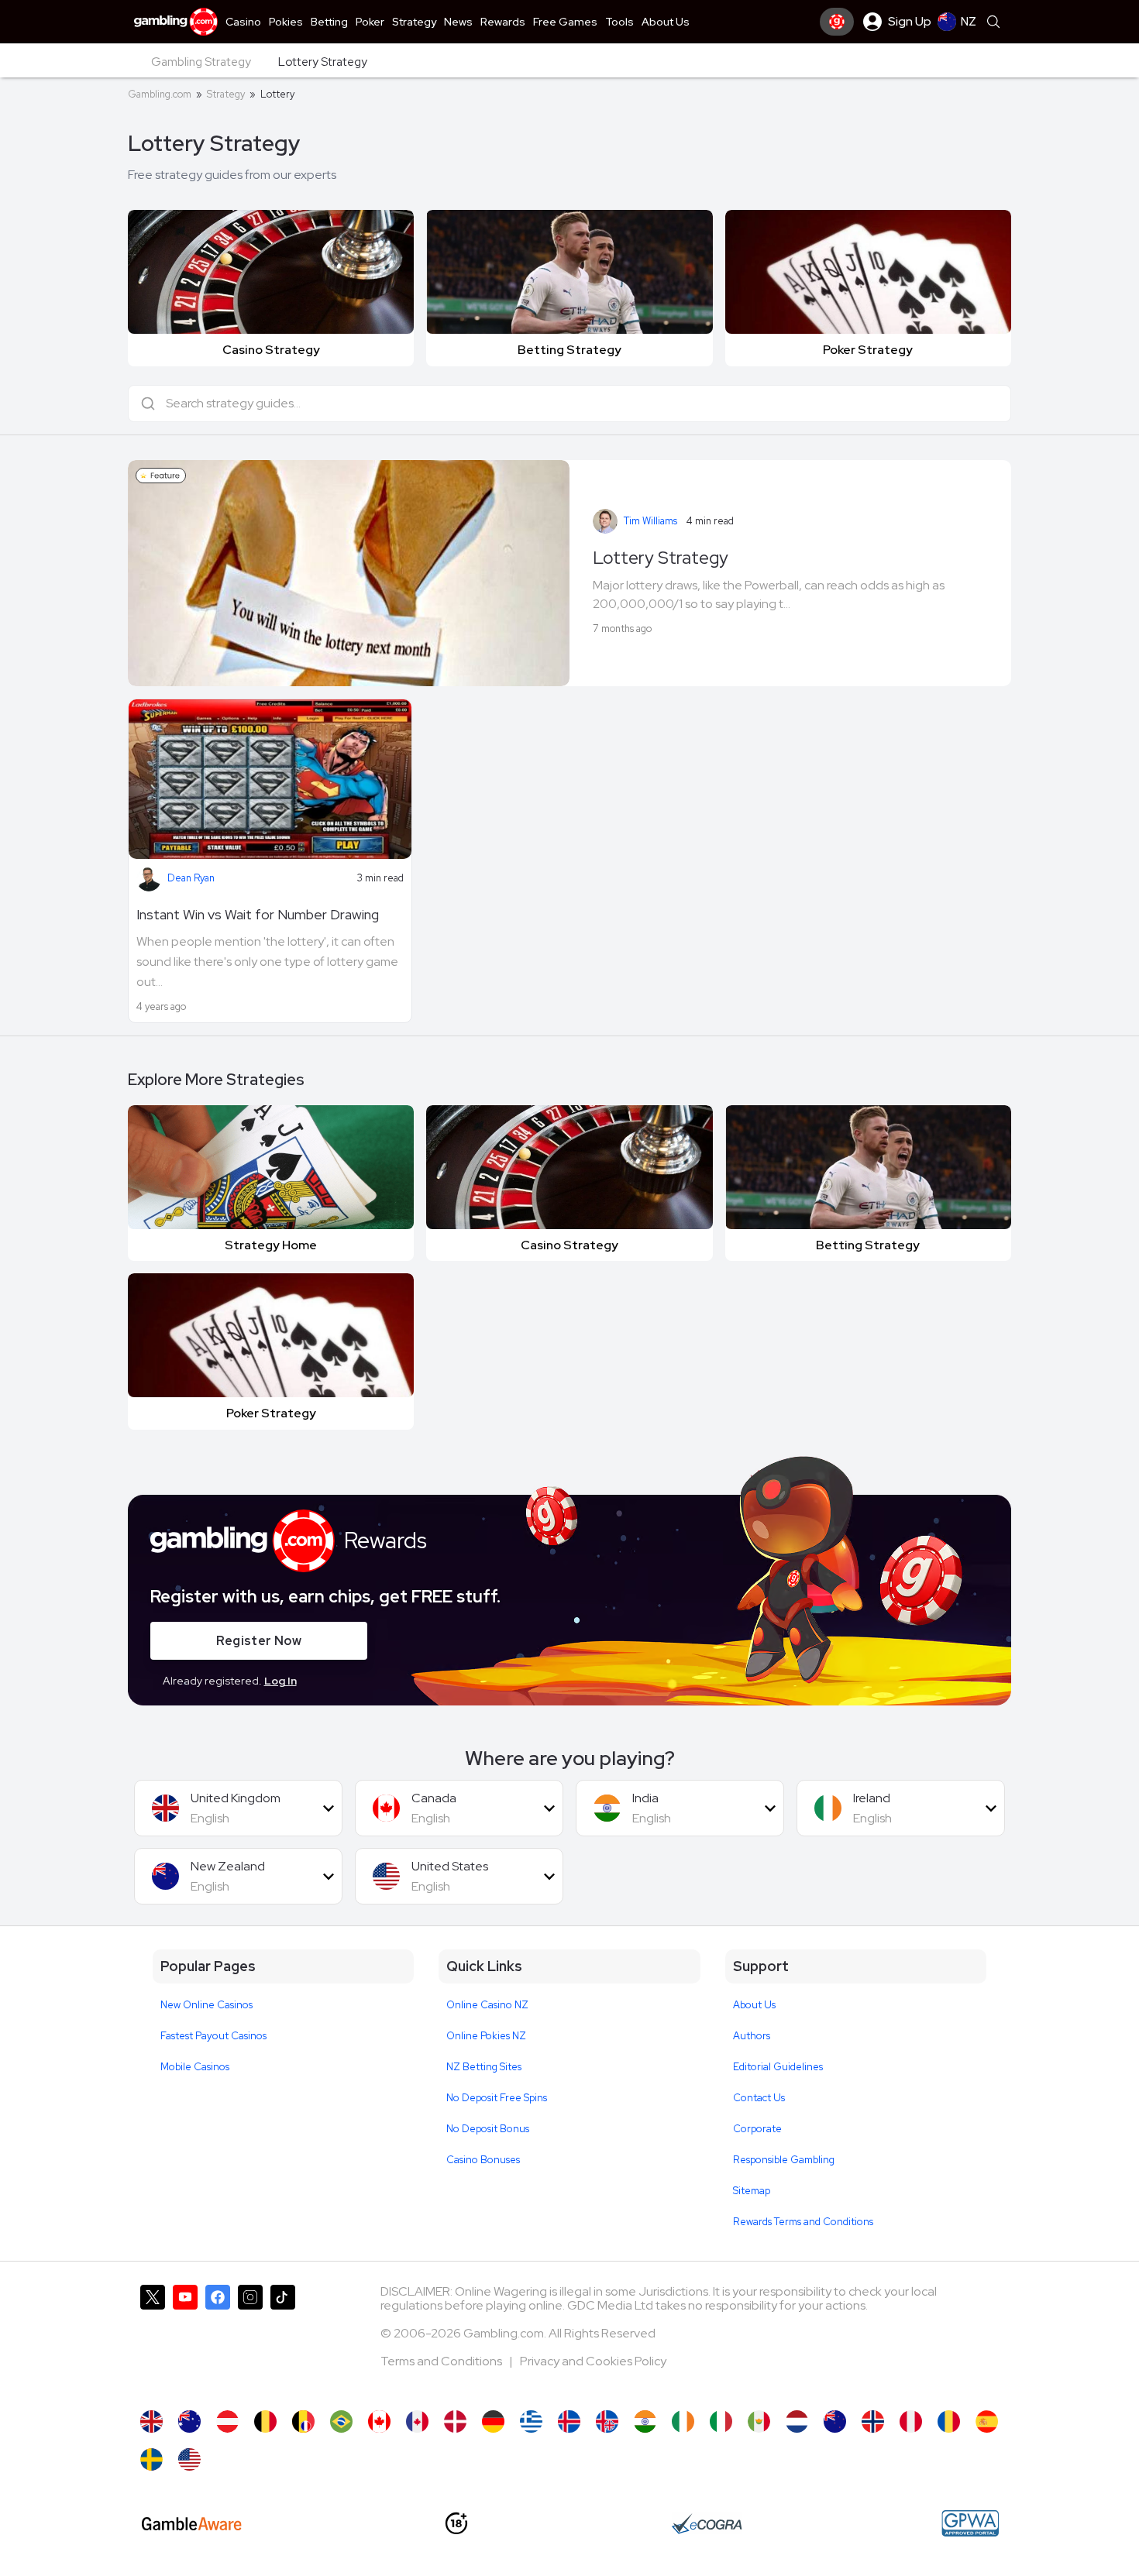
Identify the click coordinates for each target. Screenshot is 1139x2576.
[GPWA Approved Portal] (970, 2523)
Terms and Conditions (442, 2361)
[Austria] (227, 2421)
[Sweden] (151, 2459)
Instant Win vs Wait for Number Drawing (258, 914)
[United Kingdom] (151, 2421)
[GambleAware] (192, 2524)
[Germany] (493, 2421)
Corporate (757, 2129)
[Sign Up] (837, 22)
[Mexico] (759, 2421)
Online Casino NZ (487, 2005)
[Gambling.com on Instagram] (250, 2340)
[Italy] (721, 2421)
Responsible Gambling (784, 2160)
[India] (645, 2421)
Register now (259, 1641)
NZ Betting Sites (484, 2067)
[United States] (189, 2459)
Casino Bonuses (483, 2160)
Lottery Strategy (661, 558)
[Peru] (911, 2421)
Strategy (226, 94)
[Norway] (873, 2421)
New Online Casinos (206, 2005)
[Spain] (987, 2421)
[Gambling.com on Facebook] (218, 2340)
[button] (238, 1808)
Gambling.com (160, 94)
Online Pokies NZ (486, 2036)
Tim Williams (650, 521)
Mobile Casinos (195, 2067)
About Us (754, 2005)
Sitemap (752, 2191)
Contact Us (759, 2098)
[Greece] (531, 2421)
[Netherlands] (797, 2421)
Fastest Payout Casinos (213, 2036)
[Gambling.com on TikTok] (283, 2340)
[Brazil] (341, 2421)
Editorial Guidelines (778, 2067)
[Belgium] (265, 2421)
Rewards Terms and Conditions (803, 2222)
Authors (752, 2036)
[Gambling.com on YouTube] (185, 2340)
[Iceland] (569, 2421)
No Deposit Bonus (488, 2129)
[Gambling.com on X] (153, 2340)
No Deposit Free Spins (497, 2098)
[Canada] (379, 2421)
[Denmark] (455, 2421)
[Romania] (949, 2421)
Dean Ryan (191, 878)
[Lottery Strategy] (189, 2421)
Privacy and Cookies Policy (593, 2361)
